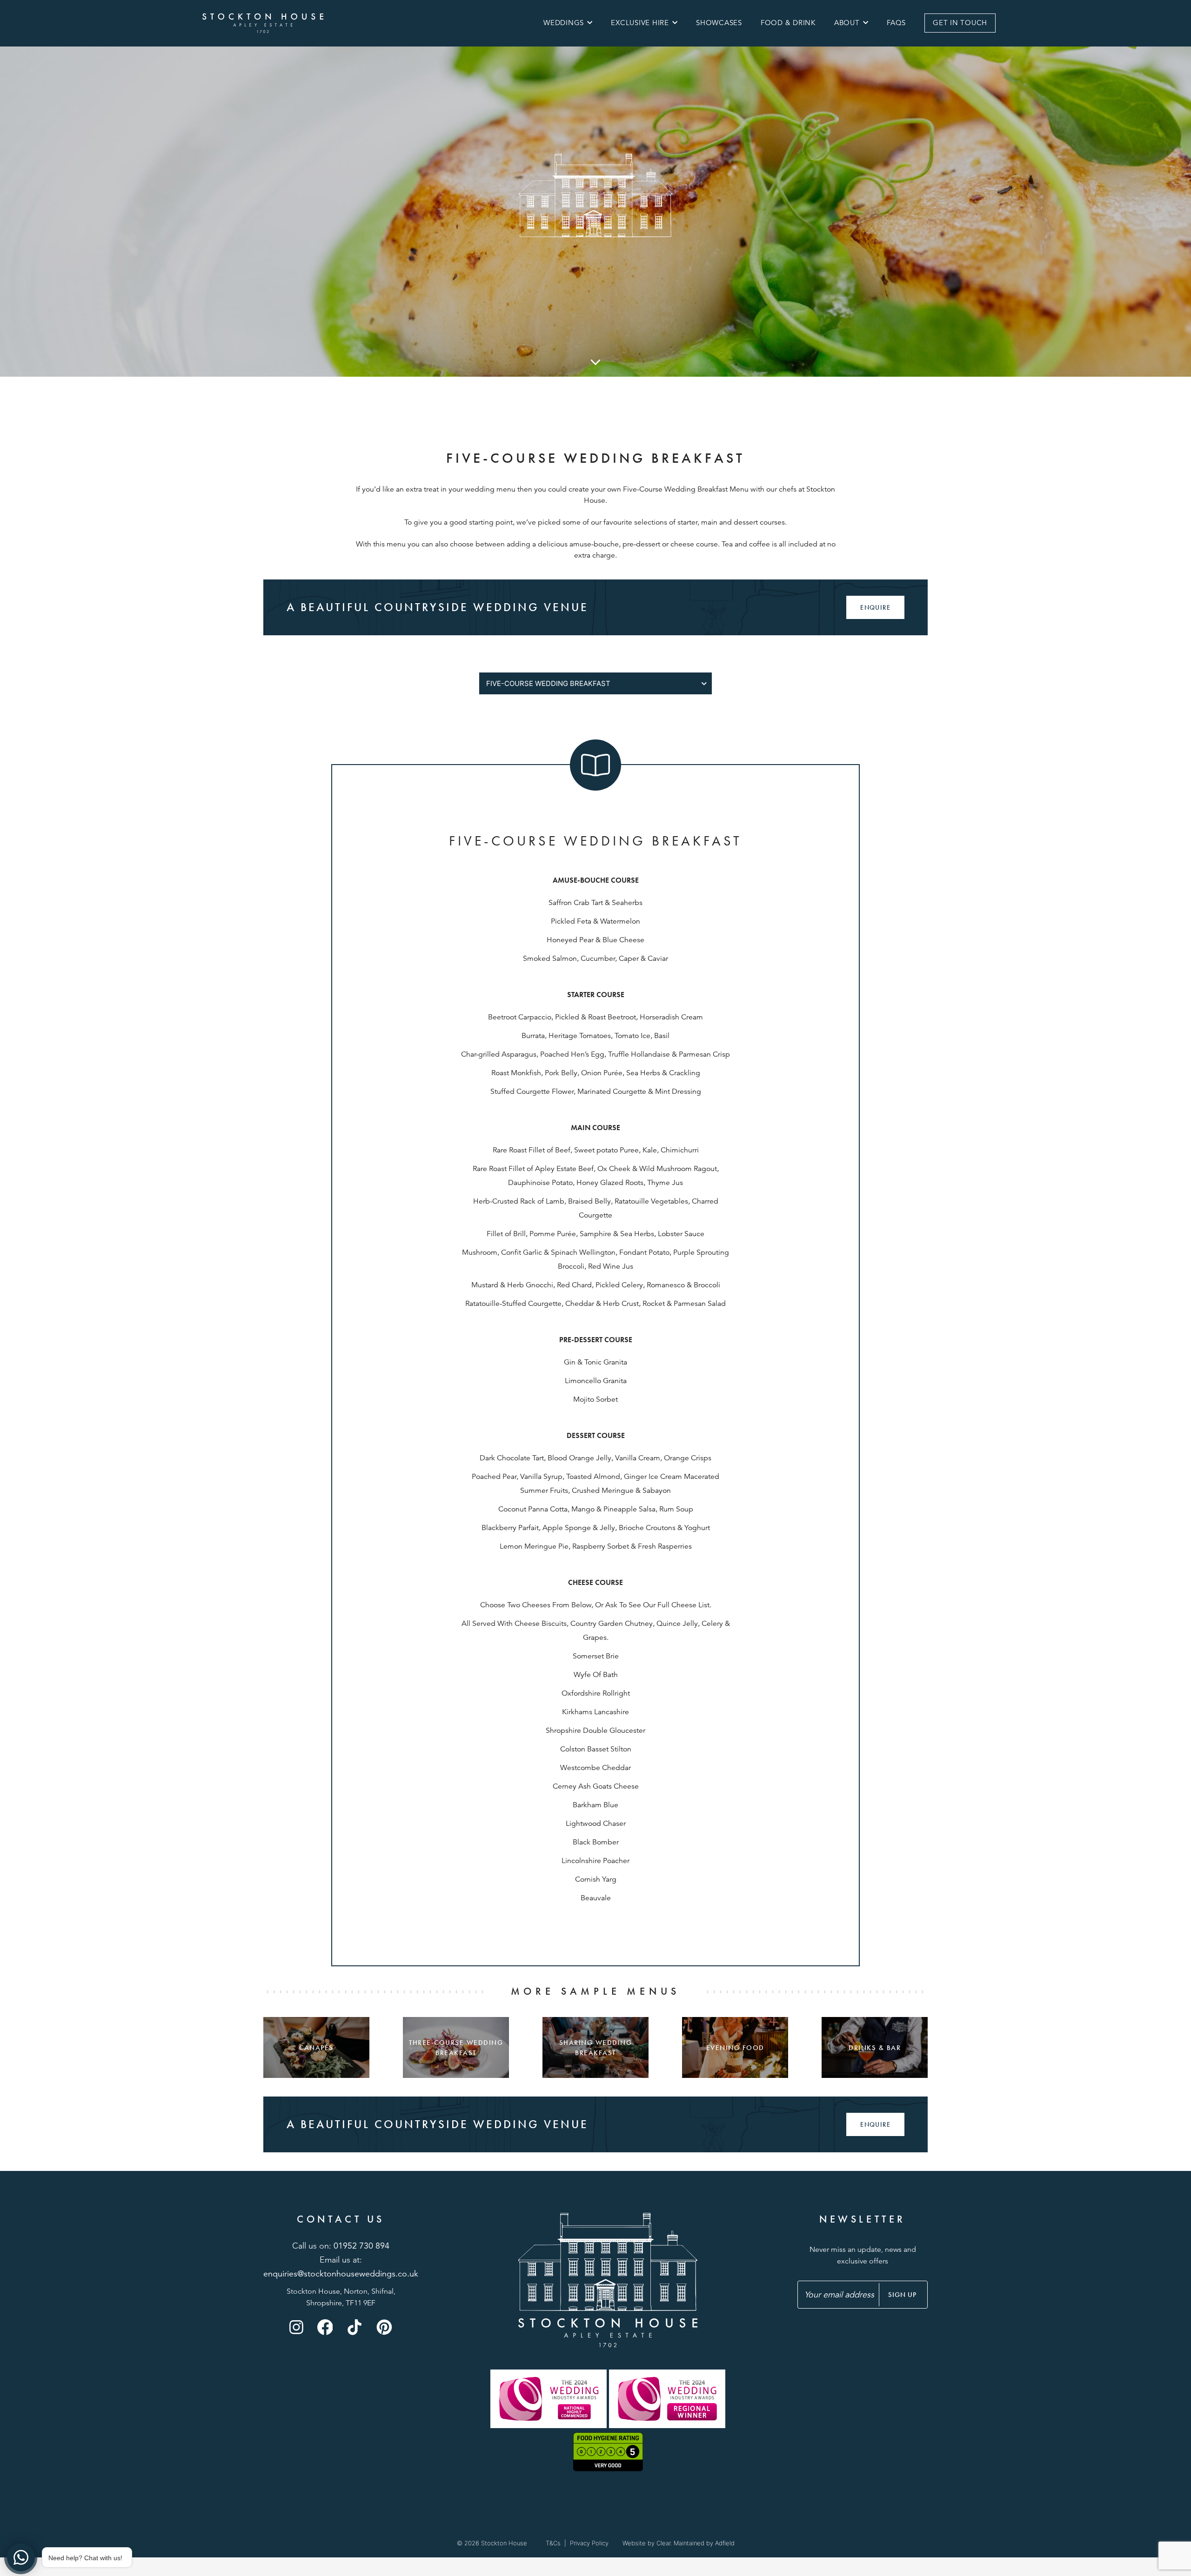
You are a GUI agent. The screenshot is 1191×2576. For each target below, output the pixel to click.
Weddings (564, 23)
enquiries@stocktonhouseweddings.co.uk (341, 2274)
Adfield (725, 2543)
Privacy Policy (589, 2543)
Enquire (875, 607)
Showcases (719, 23)
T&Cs (553, 2543)
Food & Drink (788, 23)
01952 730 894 (361, 2246)
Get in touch (960, 23)
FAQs (896, 23)
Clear (663, 2543)
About (847, 23)
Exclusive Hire (640, 23)
